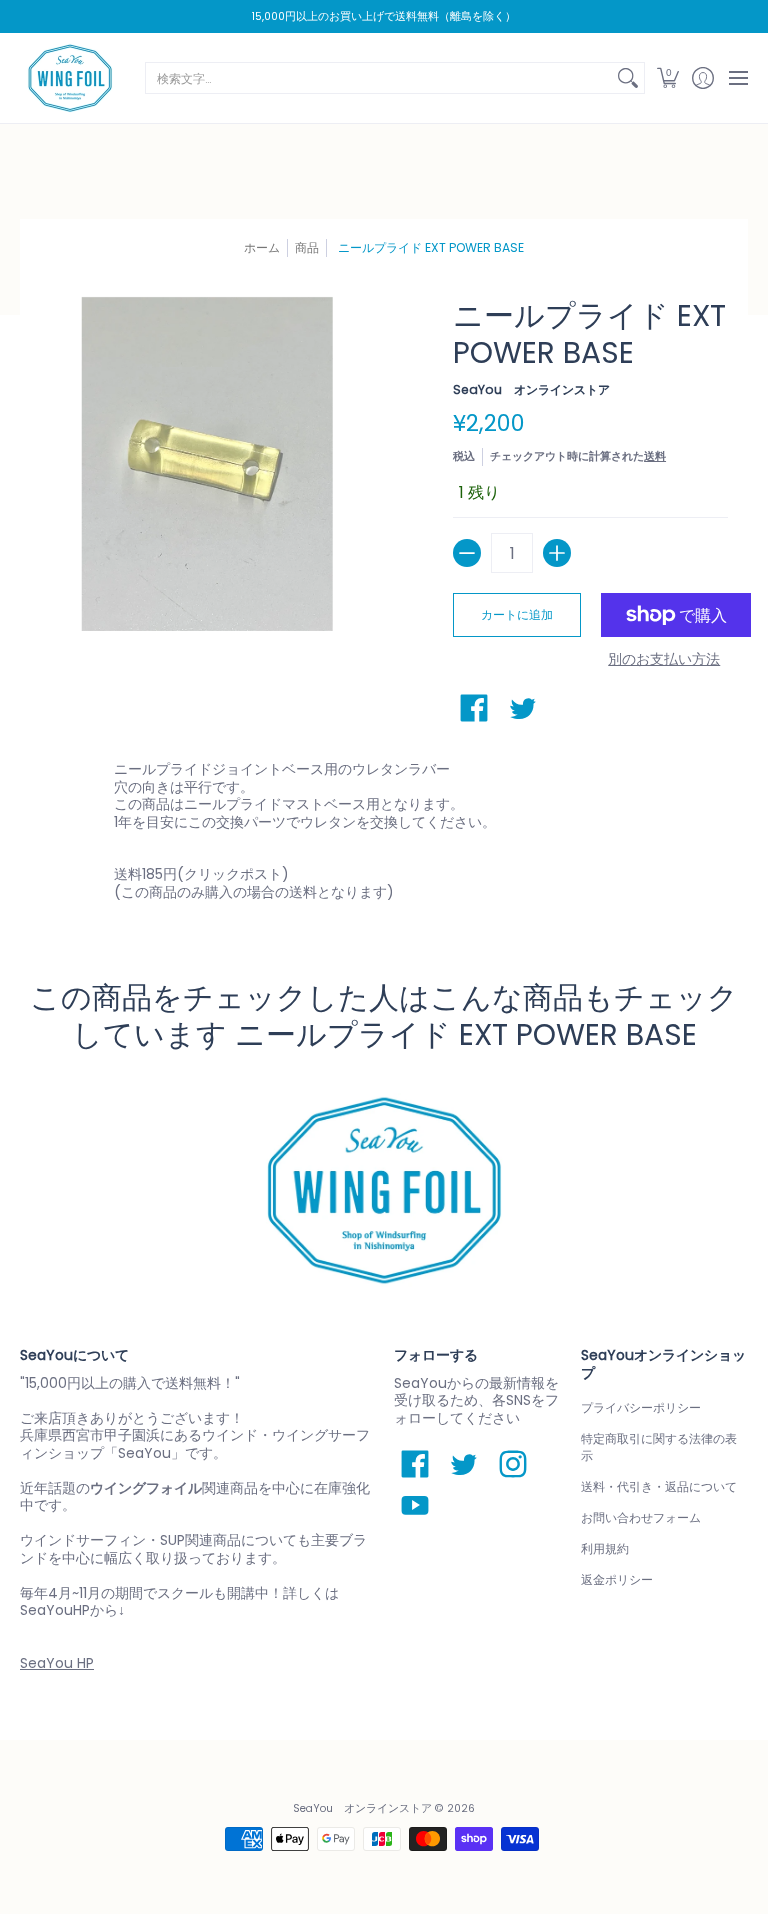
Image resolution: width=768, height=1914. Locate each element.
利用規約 (605, 1548)
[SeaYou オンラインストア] (70, 78)
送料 (655, 456)
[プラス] (557, 553)
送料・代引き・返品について (659, 1486)
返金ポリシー (617, 1579)
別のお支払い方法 (664, 660)
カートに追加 (517, 614)
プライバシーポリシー (641, 1407)
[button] (667, 78)
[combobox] (379, 78)
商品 (307, 247)
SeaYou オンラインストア (531, 389)
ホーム (262, 247)
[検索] (628, 78)
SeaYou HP (57, 1663)
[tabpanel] (384, 835)
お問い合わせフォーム (641, 1517)
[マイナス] (467, 553)
